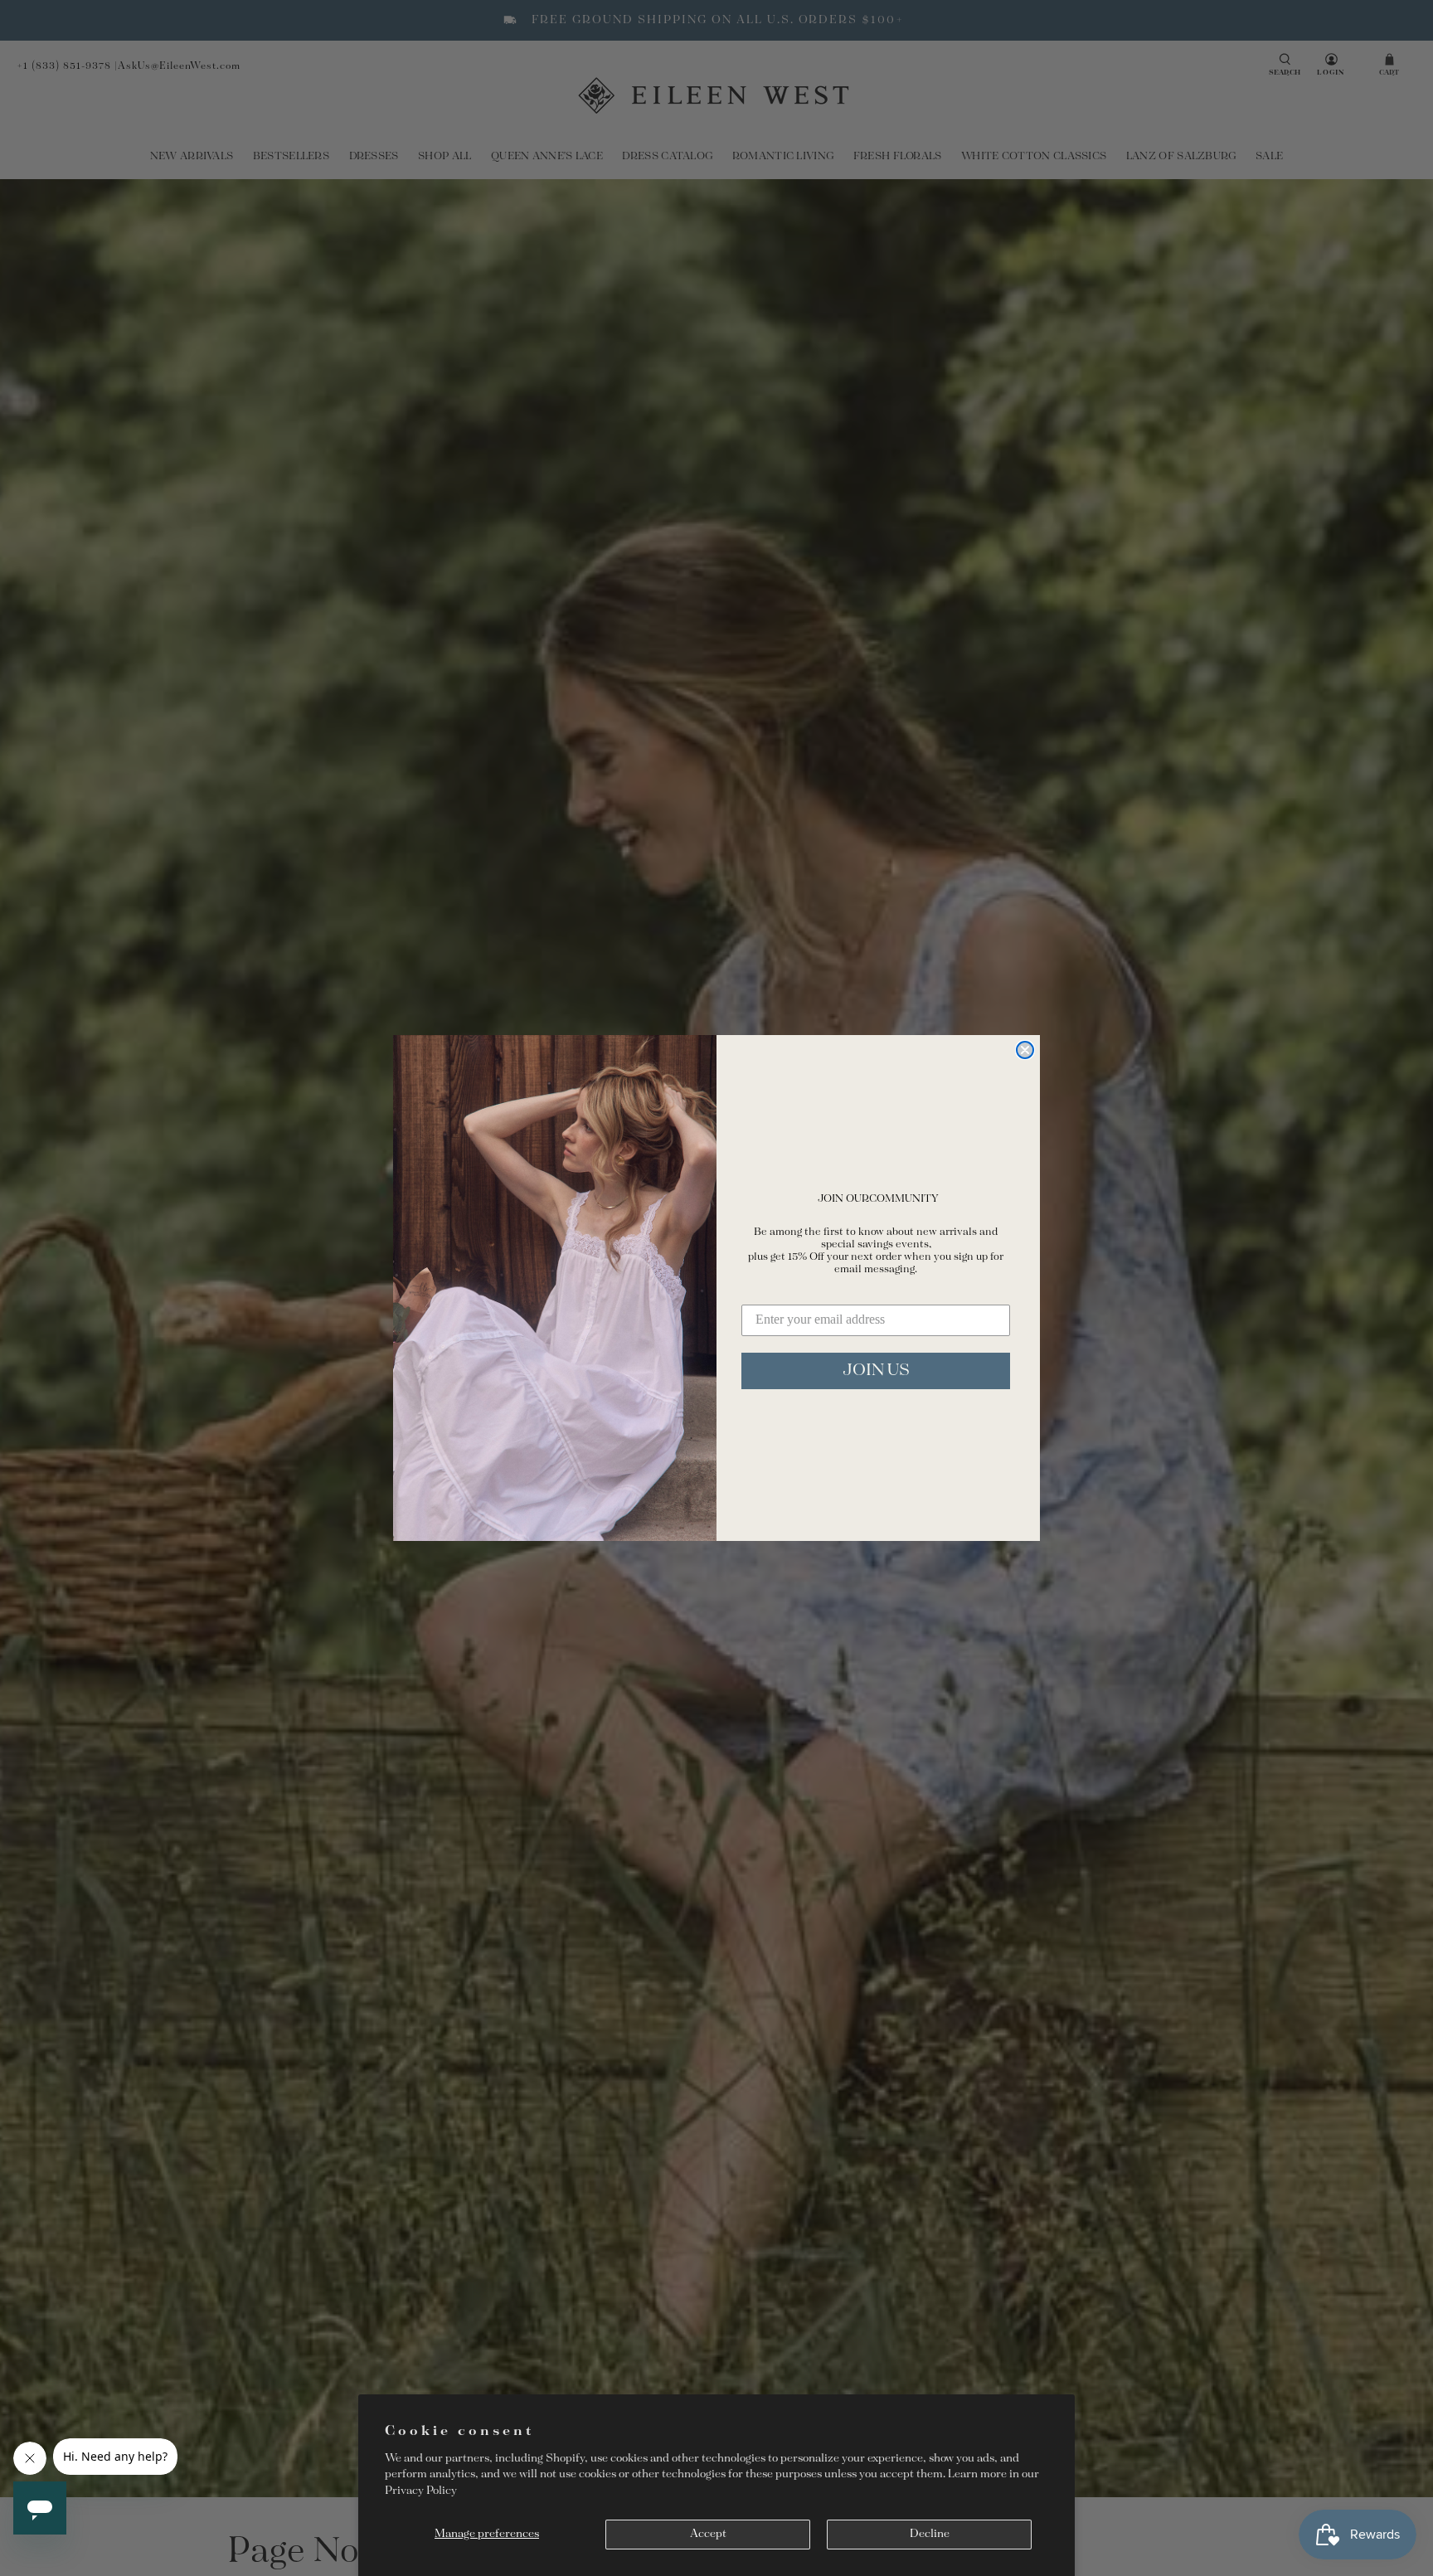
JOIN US (876, 1371)
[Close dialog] (1025, 1050)
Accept (708, 2534)
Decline (930, 2534)
